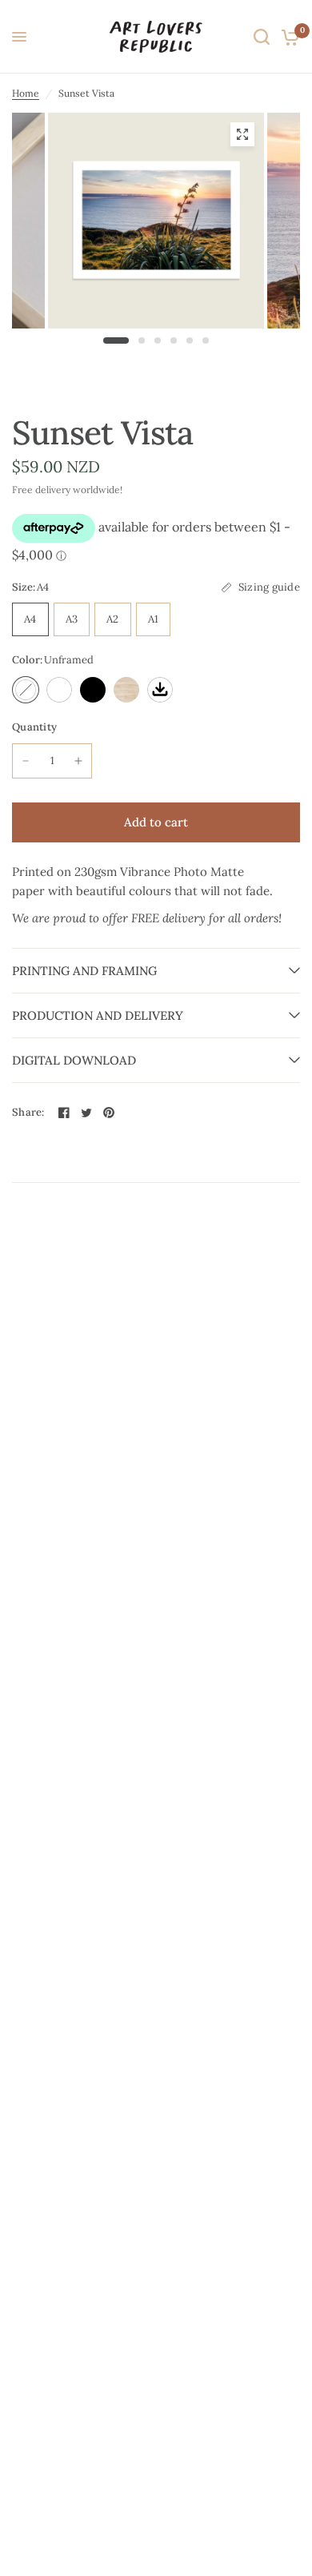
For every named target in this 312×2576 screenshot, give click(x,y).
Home (26, 93)
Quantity (34, 727)
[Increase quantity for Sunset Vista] (78, 761)
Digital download (160, 690)
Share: (28, 1112)
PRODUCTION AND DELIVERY (98, 1015)
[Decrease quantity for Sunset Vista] (26, 761)
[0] (288, 37)
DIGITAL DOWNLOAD (74, 1060)
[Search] (262, 37)
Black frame (93, 690)
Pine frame (126, 690)
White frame (59, 690)
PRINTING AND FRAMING (84, 971)
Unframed (26, 690)
